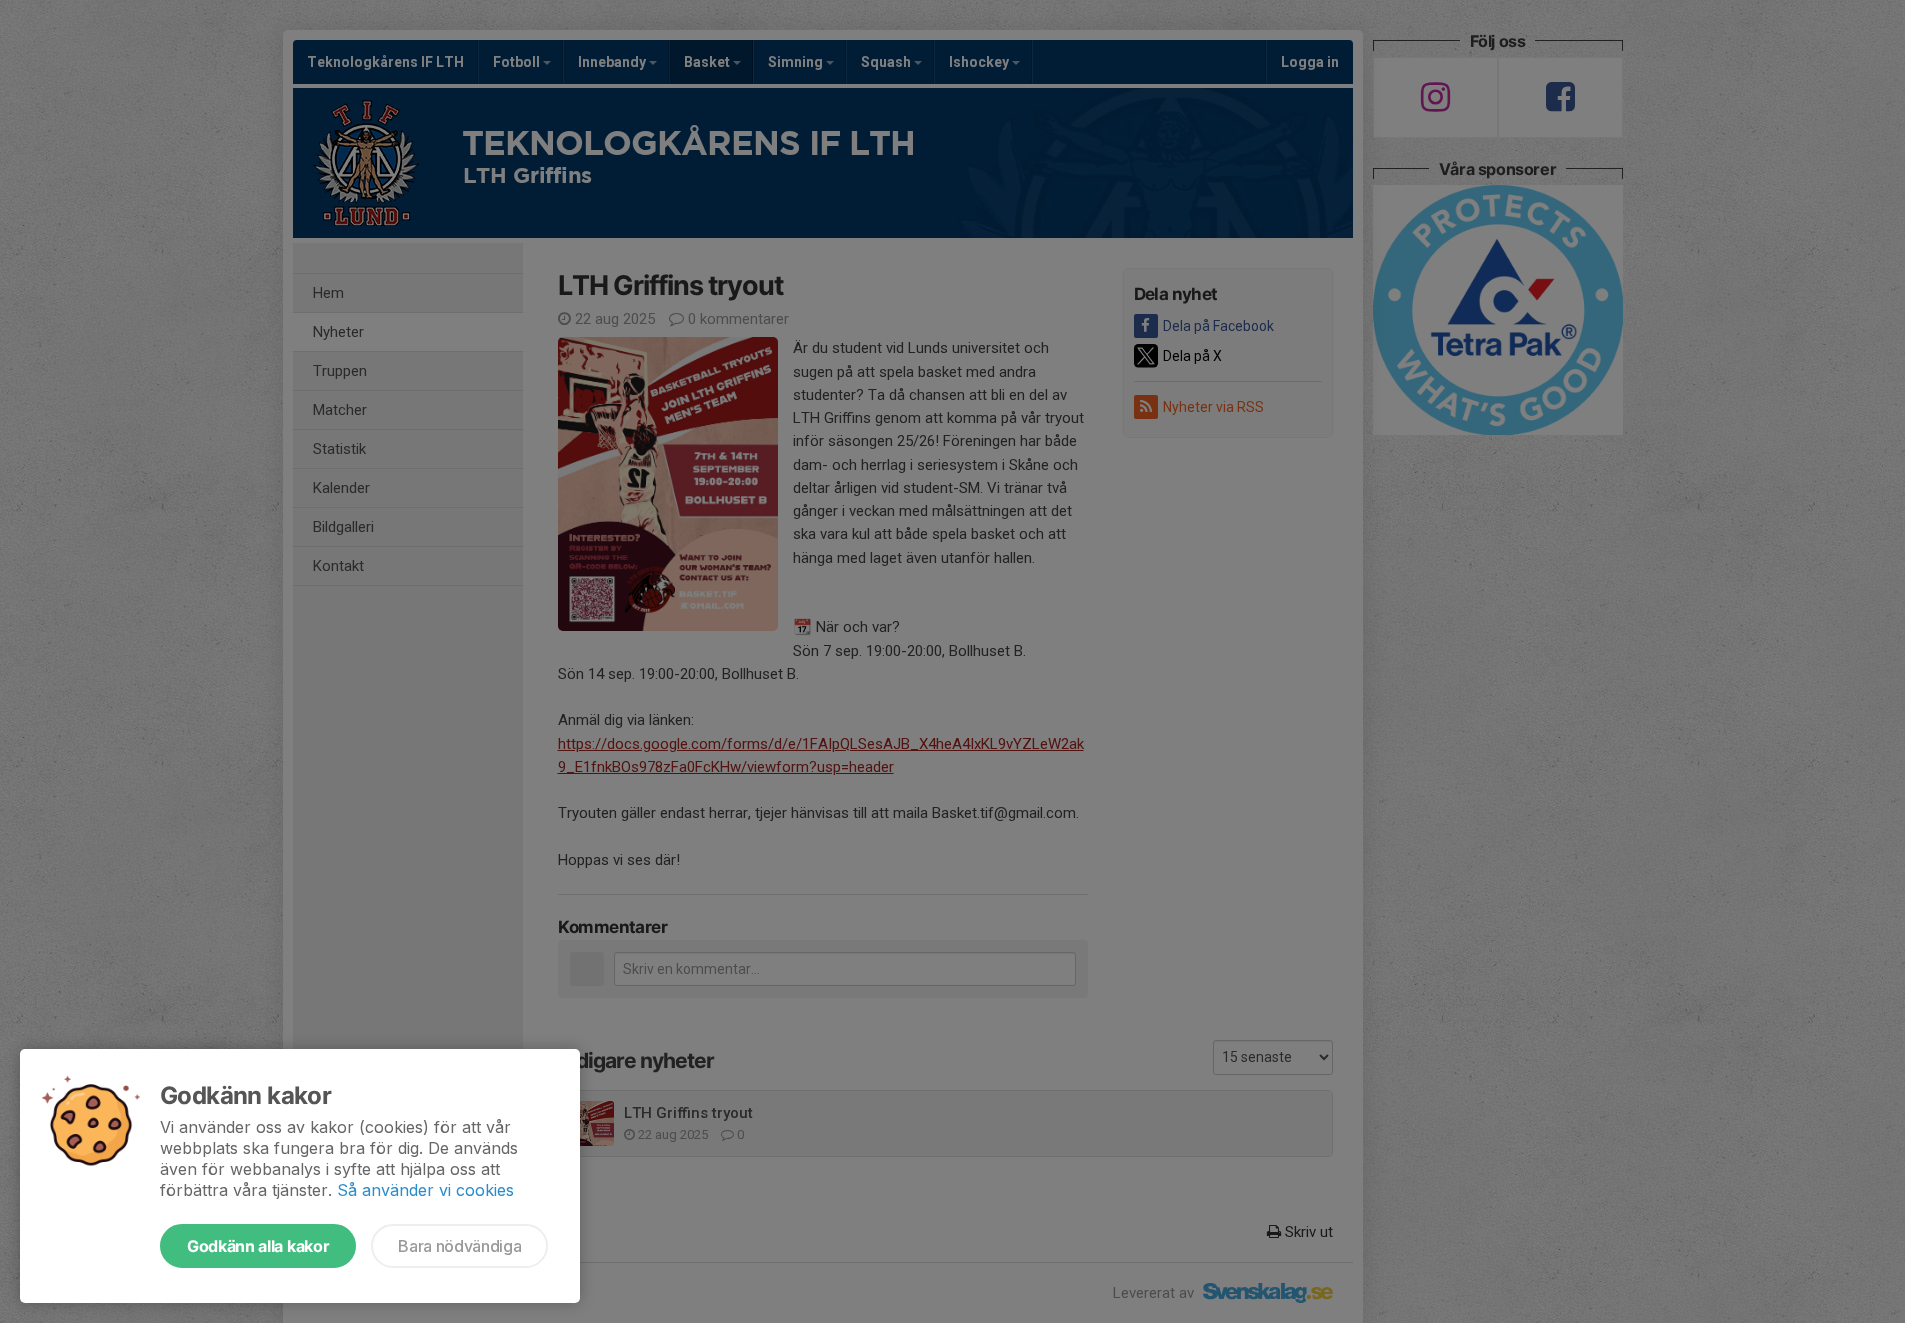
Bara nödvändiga (459, 1246)
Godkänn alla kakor (258, 1246)
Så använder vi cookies (425, 1190)
